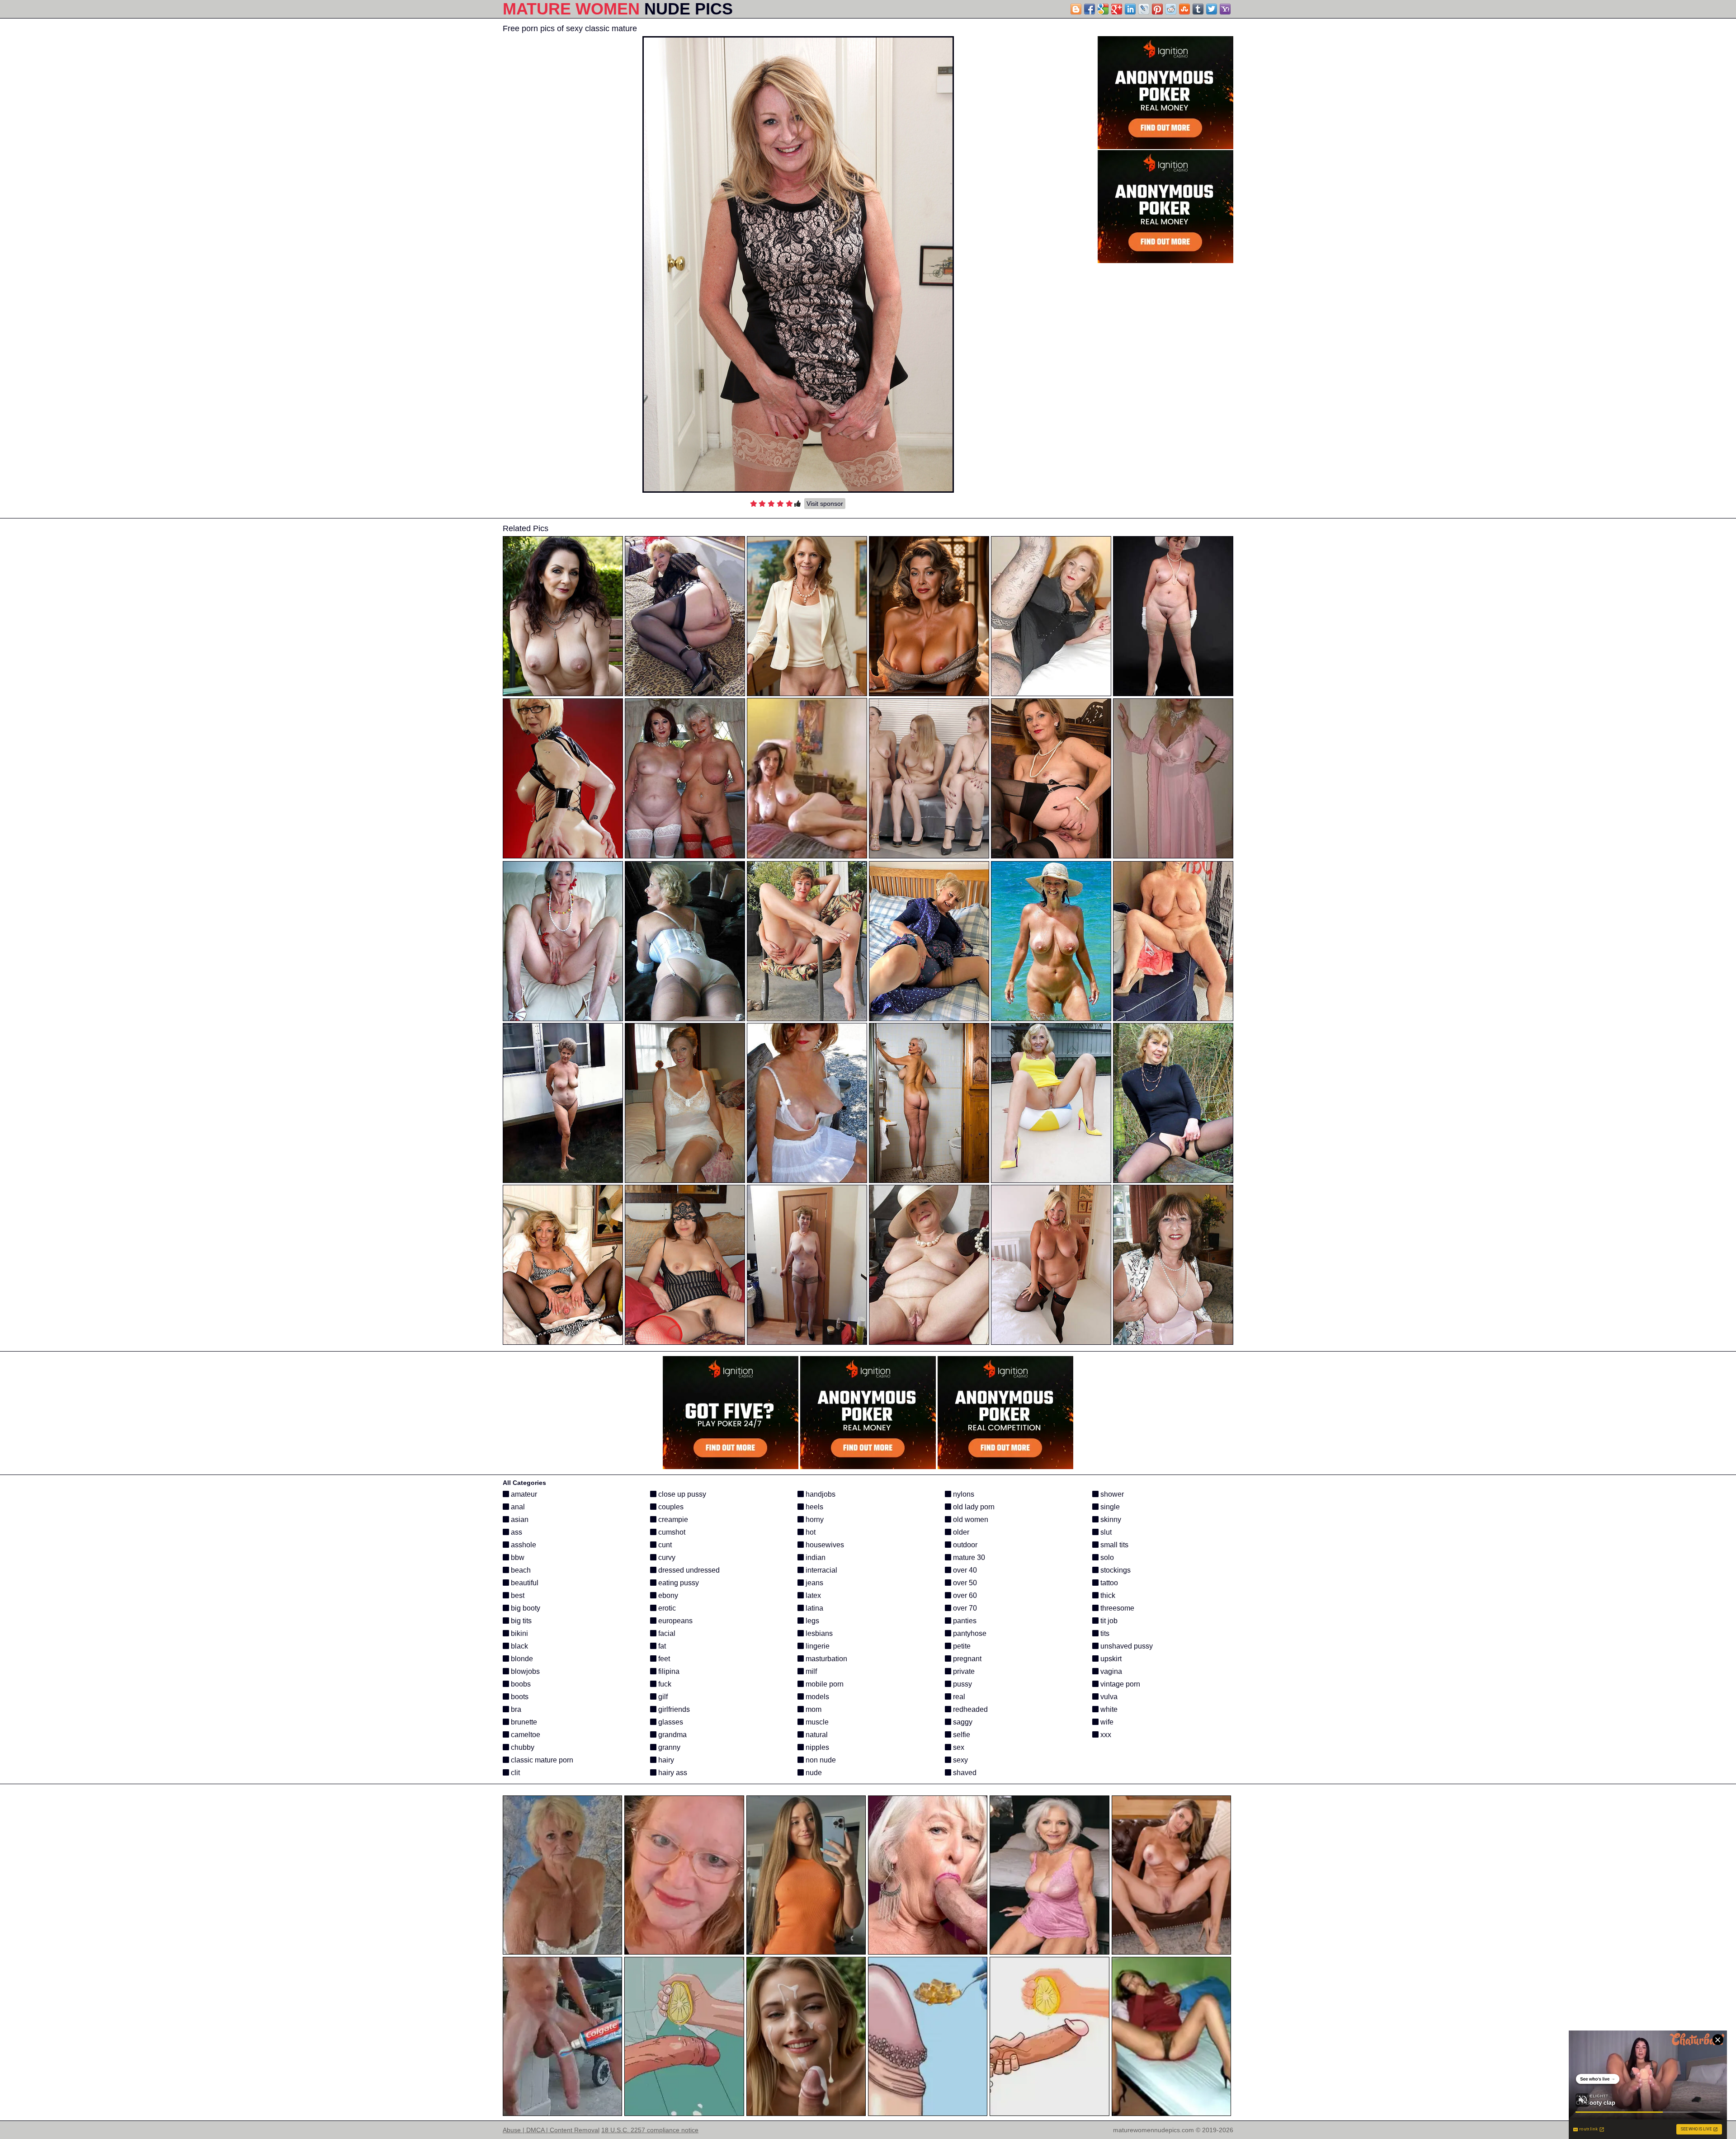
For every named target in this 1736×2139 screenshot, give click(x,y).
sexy (960, 1760)
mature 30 (968, 1557)
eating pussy (678, 1583)
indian (815, 1557)
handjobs (820, 1494)
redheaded (969, 1709)
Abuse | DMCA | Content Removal (551, 2130)
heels (814, 1507)
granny (668, 1747)
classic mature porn (541, 1760)
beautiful (524, 1583)
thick (1107, 1595)
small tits (1113, 1545)
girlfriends (673, 1709)
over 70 (964, 1608)
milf (810, 1671)
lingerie (817, 1646)
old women (970, 1519)
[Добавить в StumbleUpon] (1184, 9)
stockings (1115, 1570)
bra (515, 1709)
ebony (667, 1595)
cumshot (671, 1532)
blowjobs (524, 1671)
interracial (821, 1570)
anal (517, 1507)
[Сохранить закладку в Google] (1103, 9)
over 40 (964, 1570)
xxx (1105, 1735)
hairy (665, 1760)
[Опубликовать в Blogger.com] (1076, 9)
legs (811, 1621)
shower (1111, 1494)
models (816, 1697)
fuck (664, 1684)
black (519, 1646)
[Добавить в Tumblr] (1198, 9)
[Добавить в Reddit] (1171, 9)
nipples (816, 1747)
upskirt (1110, 1659)
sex (958, 1747)
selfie (961, 1735)
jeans (814, 1583)
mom (813, 1709)
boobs (520, 1684)
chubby (522, 1747)
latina (814, 1608)
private (963, 1671)
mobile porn (824, 1684)
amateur (523, 1494)
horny (814, 1519)
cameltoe (525, 1735)
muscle (816, 1722)
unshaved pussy (1126, 1646)
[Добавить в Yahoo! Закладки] (1225, 9)
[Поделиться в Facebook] (1090, 9)
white (1108, 1709)
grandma (672, 1735)
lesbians (818, 1633)
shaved (964, 1773)
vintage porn (1119, 1684)
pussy (962, 1684)
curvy (666, 1557)
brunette (523, 1722)
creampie (672, 1519)
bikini (519, 1633)
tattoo (1108, 1583)
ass (516, 1532)
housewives (824, 1545)
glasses (670, 1722)
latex (812, 1595)
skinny (1110, 1519)
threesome (1116, 1608)
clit (514, 1773)
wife (1106, 1722)
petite (961, 1646)
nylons (963, 1494)
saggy (962, 1722)
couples (670, 1507)
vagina (1110, 1671)
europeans (675, 1621)
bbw (517, 1557)
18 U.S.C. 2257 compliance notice (650, 2130)
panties (964, 1621)
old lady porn (973, 1507)
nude (813, 1773)
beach (520, 1570)
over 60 (964, 1595)
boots (519, 1697)
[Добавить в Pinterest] (1157, 9)
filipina (668, 1671)
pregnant (966, 1659)
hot (810, 1532)
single (1109, 1507)
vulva (1108, 1697)
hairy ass (672, 1773)
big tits (520, 1621)
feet (663, 1659)
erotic (666, 1608)
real (958, 1697)
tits (1104, 1633)
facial (666, 1633)
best (517, 1595)
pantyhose (969, 1633)
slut (1105, 1532)
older (960, 1532)
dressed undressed (688, 1570)
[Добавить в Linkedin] (1130, 9)
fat (661, 1646)
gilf (662, 1697)
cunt (664, 1545)
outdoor (964, 1545)
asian (519, 1519)
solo (1106, 1557)
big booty (525, 1608)
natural (816, 1735)
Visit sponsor (825, 504)
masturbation (826, 1659)
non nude (820, 1760)
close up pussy (681, 1494)
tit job (1108, 1621)
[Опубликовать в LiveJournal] (1144, 9)
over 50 (964, 1583)
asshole (523, 1545)
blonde (521, 1659)
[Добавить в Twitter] (1212, 9)
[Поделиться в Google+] (1117, 9)
